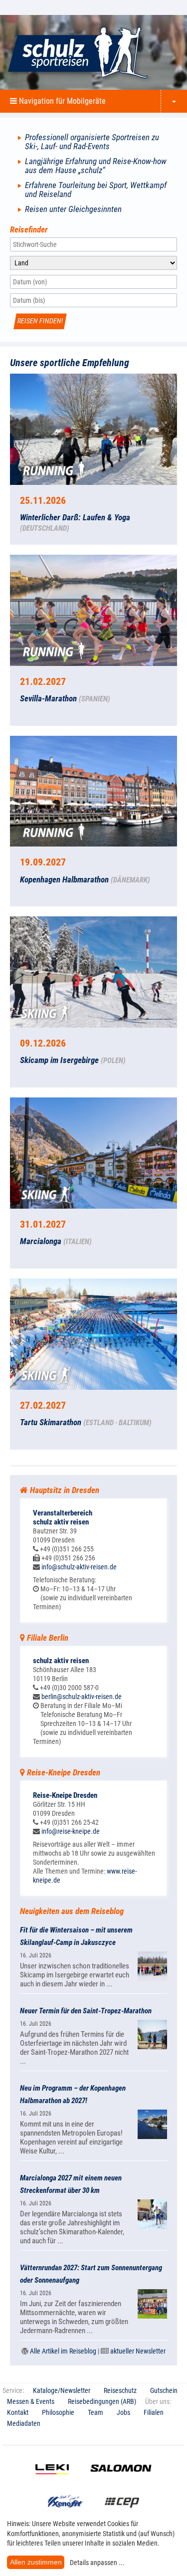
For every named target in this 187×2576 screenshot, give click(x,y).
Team (95, 2412)
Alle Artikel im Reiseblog (63, 2351)
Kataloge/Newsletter (62, 2390)
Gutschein (164, 2390)
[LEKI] (52, 2482)
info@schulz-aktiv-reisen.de (79, 1567)
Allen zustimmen (36, 2562)
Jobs (123, 2412)
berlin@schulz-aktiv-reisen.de (82, 1697)
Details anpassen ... (97, 2563)
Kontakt (18, 2412)
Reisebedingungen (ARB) (102, 2401)
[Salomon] (121, 2482)
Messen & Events (31, 2401)
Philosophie (58, 2412)
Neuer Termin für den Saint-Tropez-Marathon (86, 2011)
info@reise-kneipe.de (71, 1831)
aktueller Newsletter (138, 2351)
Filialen (154, 2412)
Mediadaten (24, 2423)
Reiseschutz (120, 2390)
